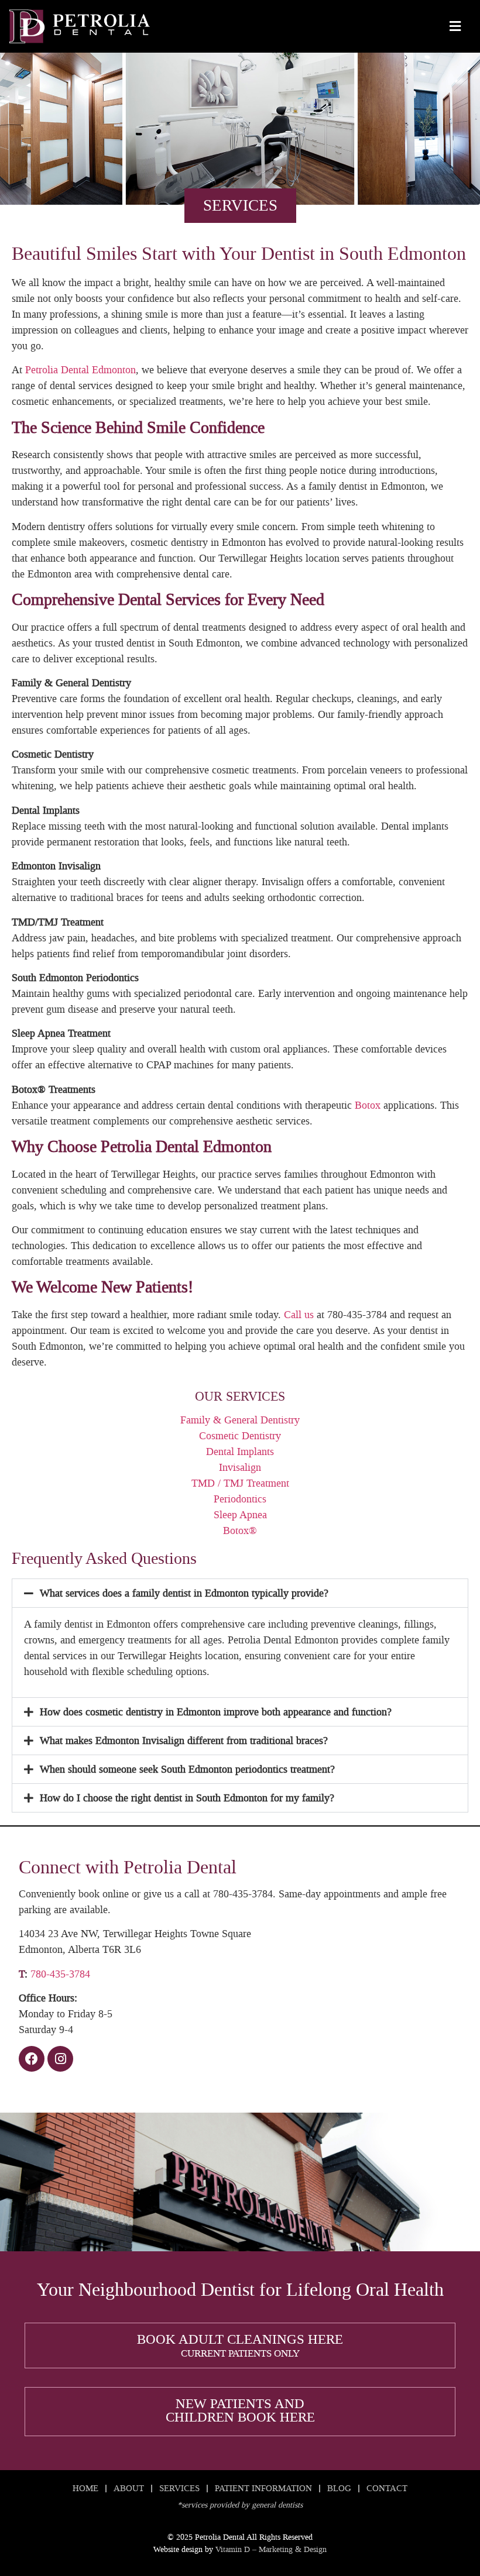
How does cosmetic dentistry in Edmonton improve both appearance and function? (216, 1712)
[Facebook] (32, 2059)
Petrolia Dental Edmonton (80, 370)
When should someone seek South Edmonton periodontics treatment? (187, 1769)
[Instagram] (60, 2059)
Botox (368, 1105)
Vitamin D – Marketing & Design (271, 2549)
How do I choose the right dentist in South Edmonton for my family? (187, 1798)
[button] (240, 1593)
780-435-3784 (60, 1974)
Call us (299, 1315)
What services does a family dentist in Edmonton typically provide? (184, 1593)
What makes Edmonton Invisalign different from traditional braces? (184, 1741)
